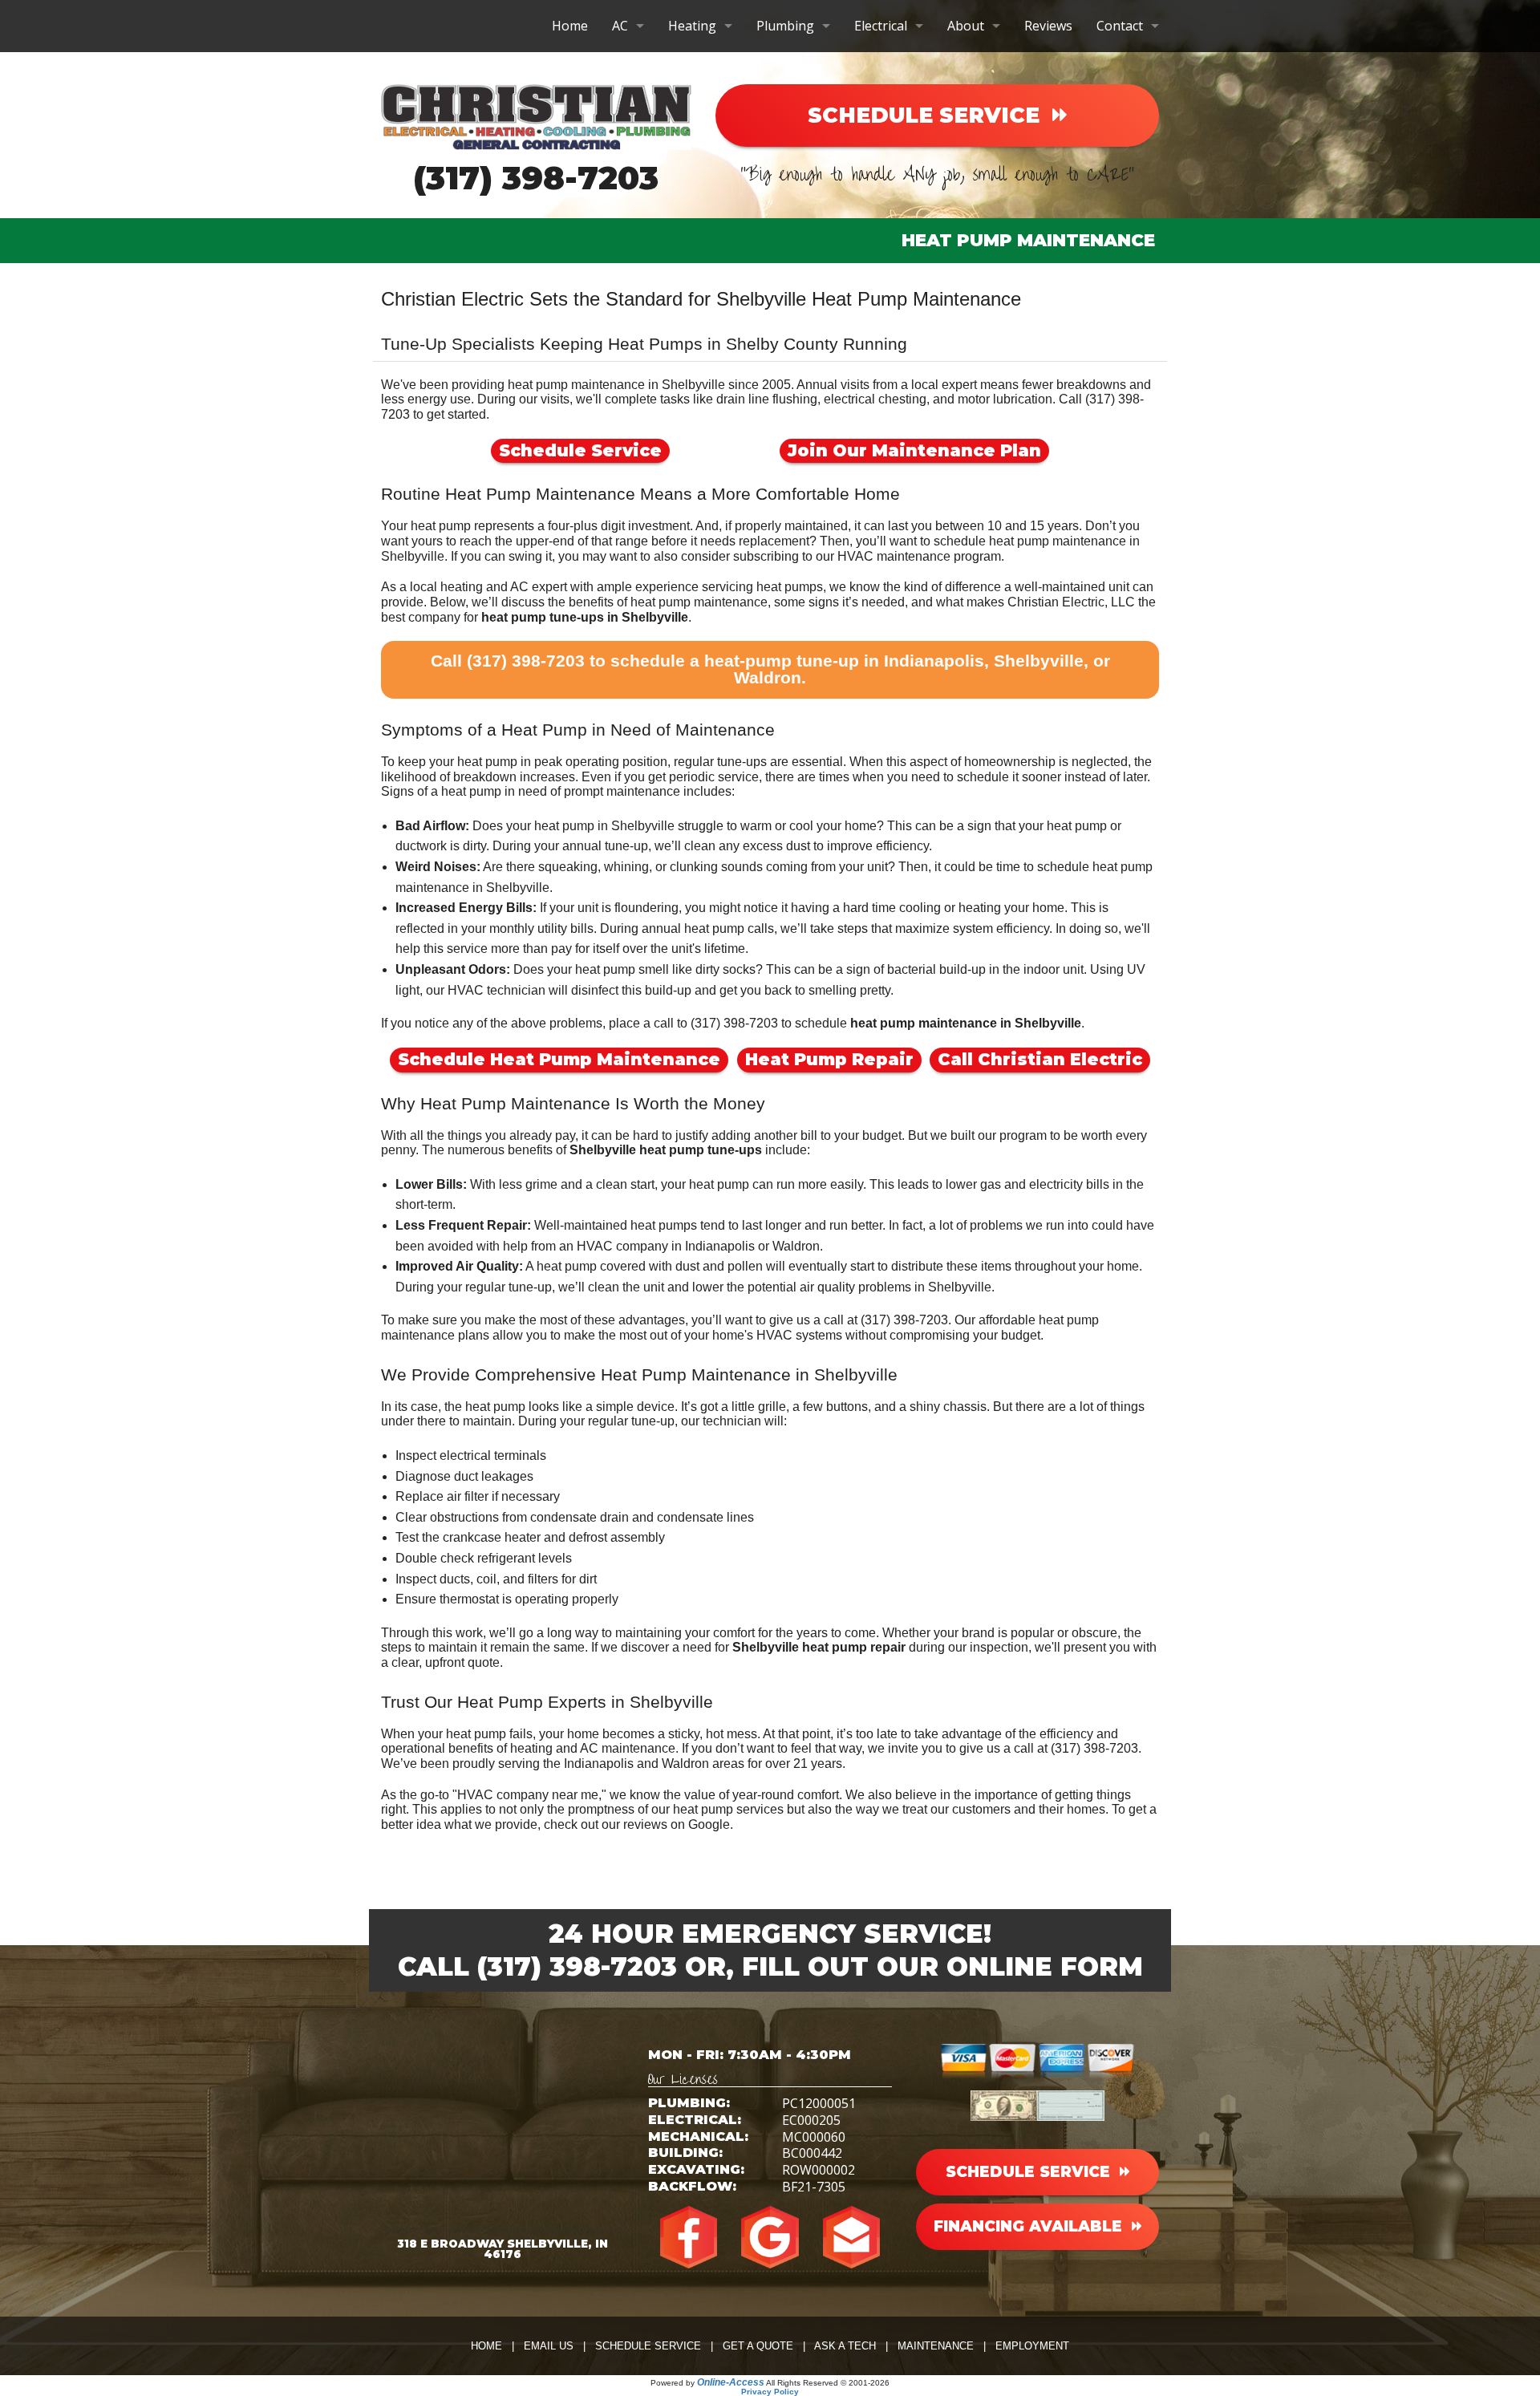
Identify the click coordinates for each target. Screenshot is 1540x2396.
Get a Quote (758, 2346)
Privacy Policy (770, 2392)
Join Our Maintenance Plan (914, 450)
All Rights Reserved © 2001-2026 (828, 2383)
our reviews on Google (666, 1824)
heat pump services (728, 1809)
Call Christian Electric (1040, 1059)
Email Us (549, 2346)
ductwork (421, 846)
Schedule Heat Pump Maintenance (559, 1059)
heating (462, 587)
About (966, 26)
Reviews (1048, 26)
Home (570, 26)
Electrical (881, 26)
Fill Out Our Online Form (942, 1966)
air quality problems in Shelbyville (896, 1287)
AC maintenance (628, 1748)
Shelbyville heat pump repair (819, 1647)
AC (620, 26)
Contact (1120, 26)
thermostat (469, 1599)
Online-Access (731, 2382)
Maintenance (936, 2346)
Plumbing (785, 26)
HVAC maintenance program (919, 556)
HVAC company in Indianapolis (666, 1246)
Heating (692, 26)
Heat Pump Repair (829, 1059)
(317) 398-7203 (536, 178)
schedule (1063, 867)
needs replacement (755, 541)
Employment (1032, 2346)
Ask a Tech (845, 2346)
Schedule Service (580, 450)
